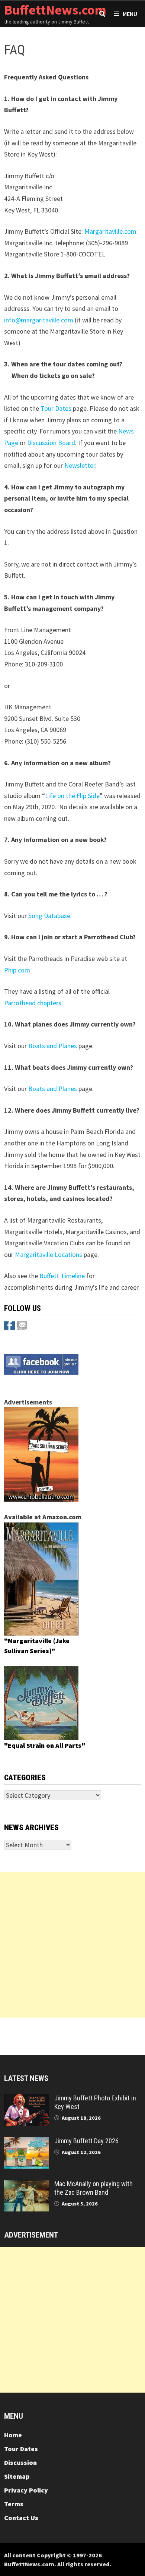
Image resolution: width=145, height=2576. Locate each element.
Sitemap (17, 2476)
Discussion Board (51, 443)
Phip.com (17, 970)
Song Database (49, 916)
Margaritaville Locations (49, 1254)
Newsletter (80, 465)
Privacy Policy (26, 2490)
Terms (14, 2504)
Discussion (20, 2463)
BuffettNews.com (55, 10)
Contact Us (21, 2518)
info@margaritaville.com (39, 320)
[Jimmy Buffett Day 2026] (26, 2142)
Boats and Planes (53, 1046)
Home (13, 2435)
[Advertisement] (72, 1945)
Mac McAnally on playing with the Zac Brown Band (94, 2188)
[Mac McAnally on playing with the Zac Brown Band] (26, 2185)
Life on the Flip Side (72, 796)
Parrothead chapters (33, 1003)
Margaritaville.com (110, 231)
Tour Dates (56, 408)
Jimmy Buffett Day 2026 (86, 2141)
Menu (130, 14)
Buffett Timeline (62, 1276)
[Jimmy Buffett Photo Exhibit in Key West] (26, 2099)
